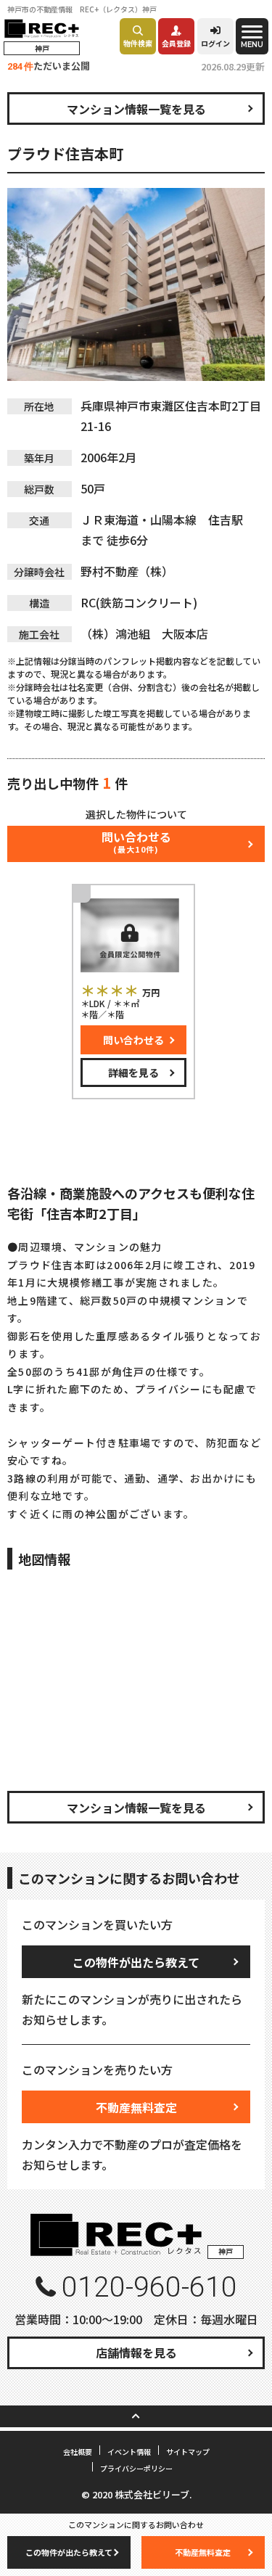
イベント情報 (129, 2452)
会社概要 (78, 2452)
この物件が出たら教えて (136, 1962)
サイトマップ (188, 2452)
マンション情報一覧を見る (136, 109)
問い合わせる (133, 1040)
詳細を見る (133, 1072)
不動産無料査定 (136, 2107)
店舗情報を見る (136, 2353)
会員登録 (176, 43)
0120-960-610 (149, 2287)
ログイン (215, 43)
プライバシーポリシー (136, 2468)
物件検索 (138, 43)
